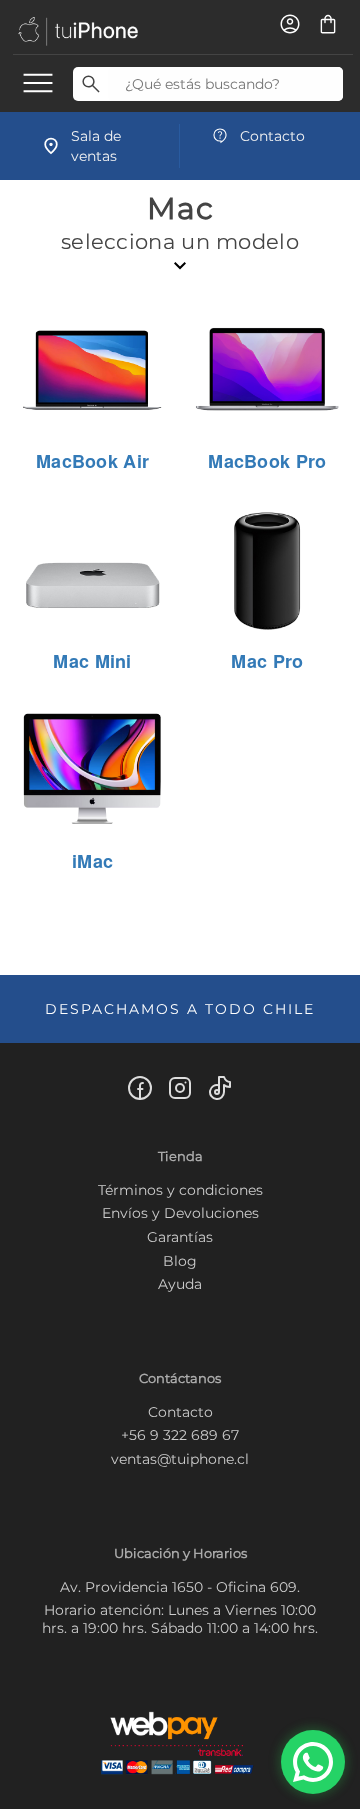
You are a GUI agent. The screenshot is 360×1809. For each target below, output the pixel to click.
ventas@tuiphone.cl (180, 1459)
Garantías (180, 1237)
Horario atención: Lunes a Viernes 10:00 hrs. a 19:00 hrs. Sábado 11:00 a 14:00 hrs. (180, 1619)
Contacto (180, 1412)
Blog (180, 1261)
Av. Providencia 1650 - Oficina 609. (180, 1587)
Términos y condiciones (180, 1190)
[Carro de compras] (328, 30)
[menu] (38, 82)
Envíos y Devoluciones (180, 1213)
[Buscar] (90, 84)
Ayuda (180, 1284)
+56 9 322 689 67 (180, 1435)
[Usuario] (292, 30)
